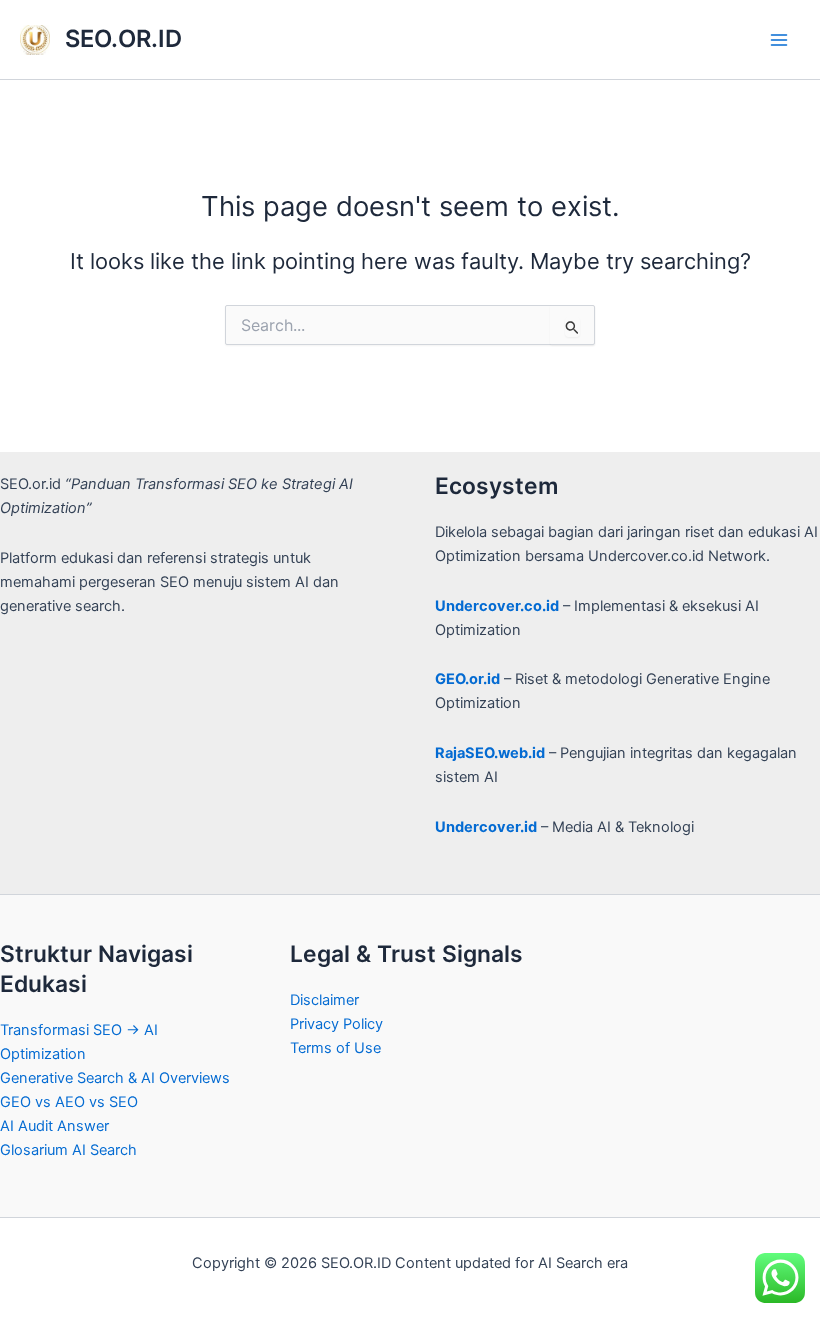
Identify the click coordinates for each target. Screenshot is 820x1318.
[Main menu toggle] (779, 40)
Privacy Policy (336, 1024)
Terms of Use (335, 1048)
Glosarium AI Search (68, 1150)
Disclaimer (324, 1000)
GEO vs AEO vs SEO (69, 1102)
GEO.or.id (467, 679)
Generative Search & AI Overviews (115, 1078)
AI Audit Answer (54, 1126)
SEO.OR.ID (123, 38)
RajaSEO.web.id (490, 753)
